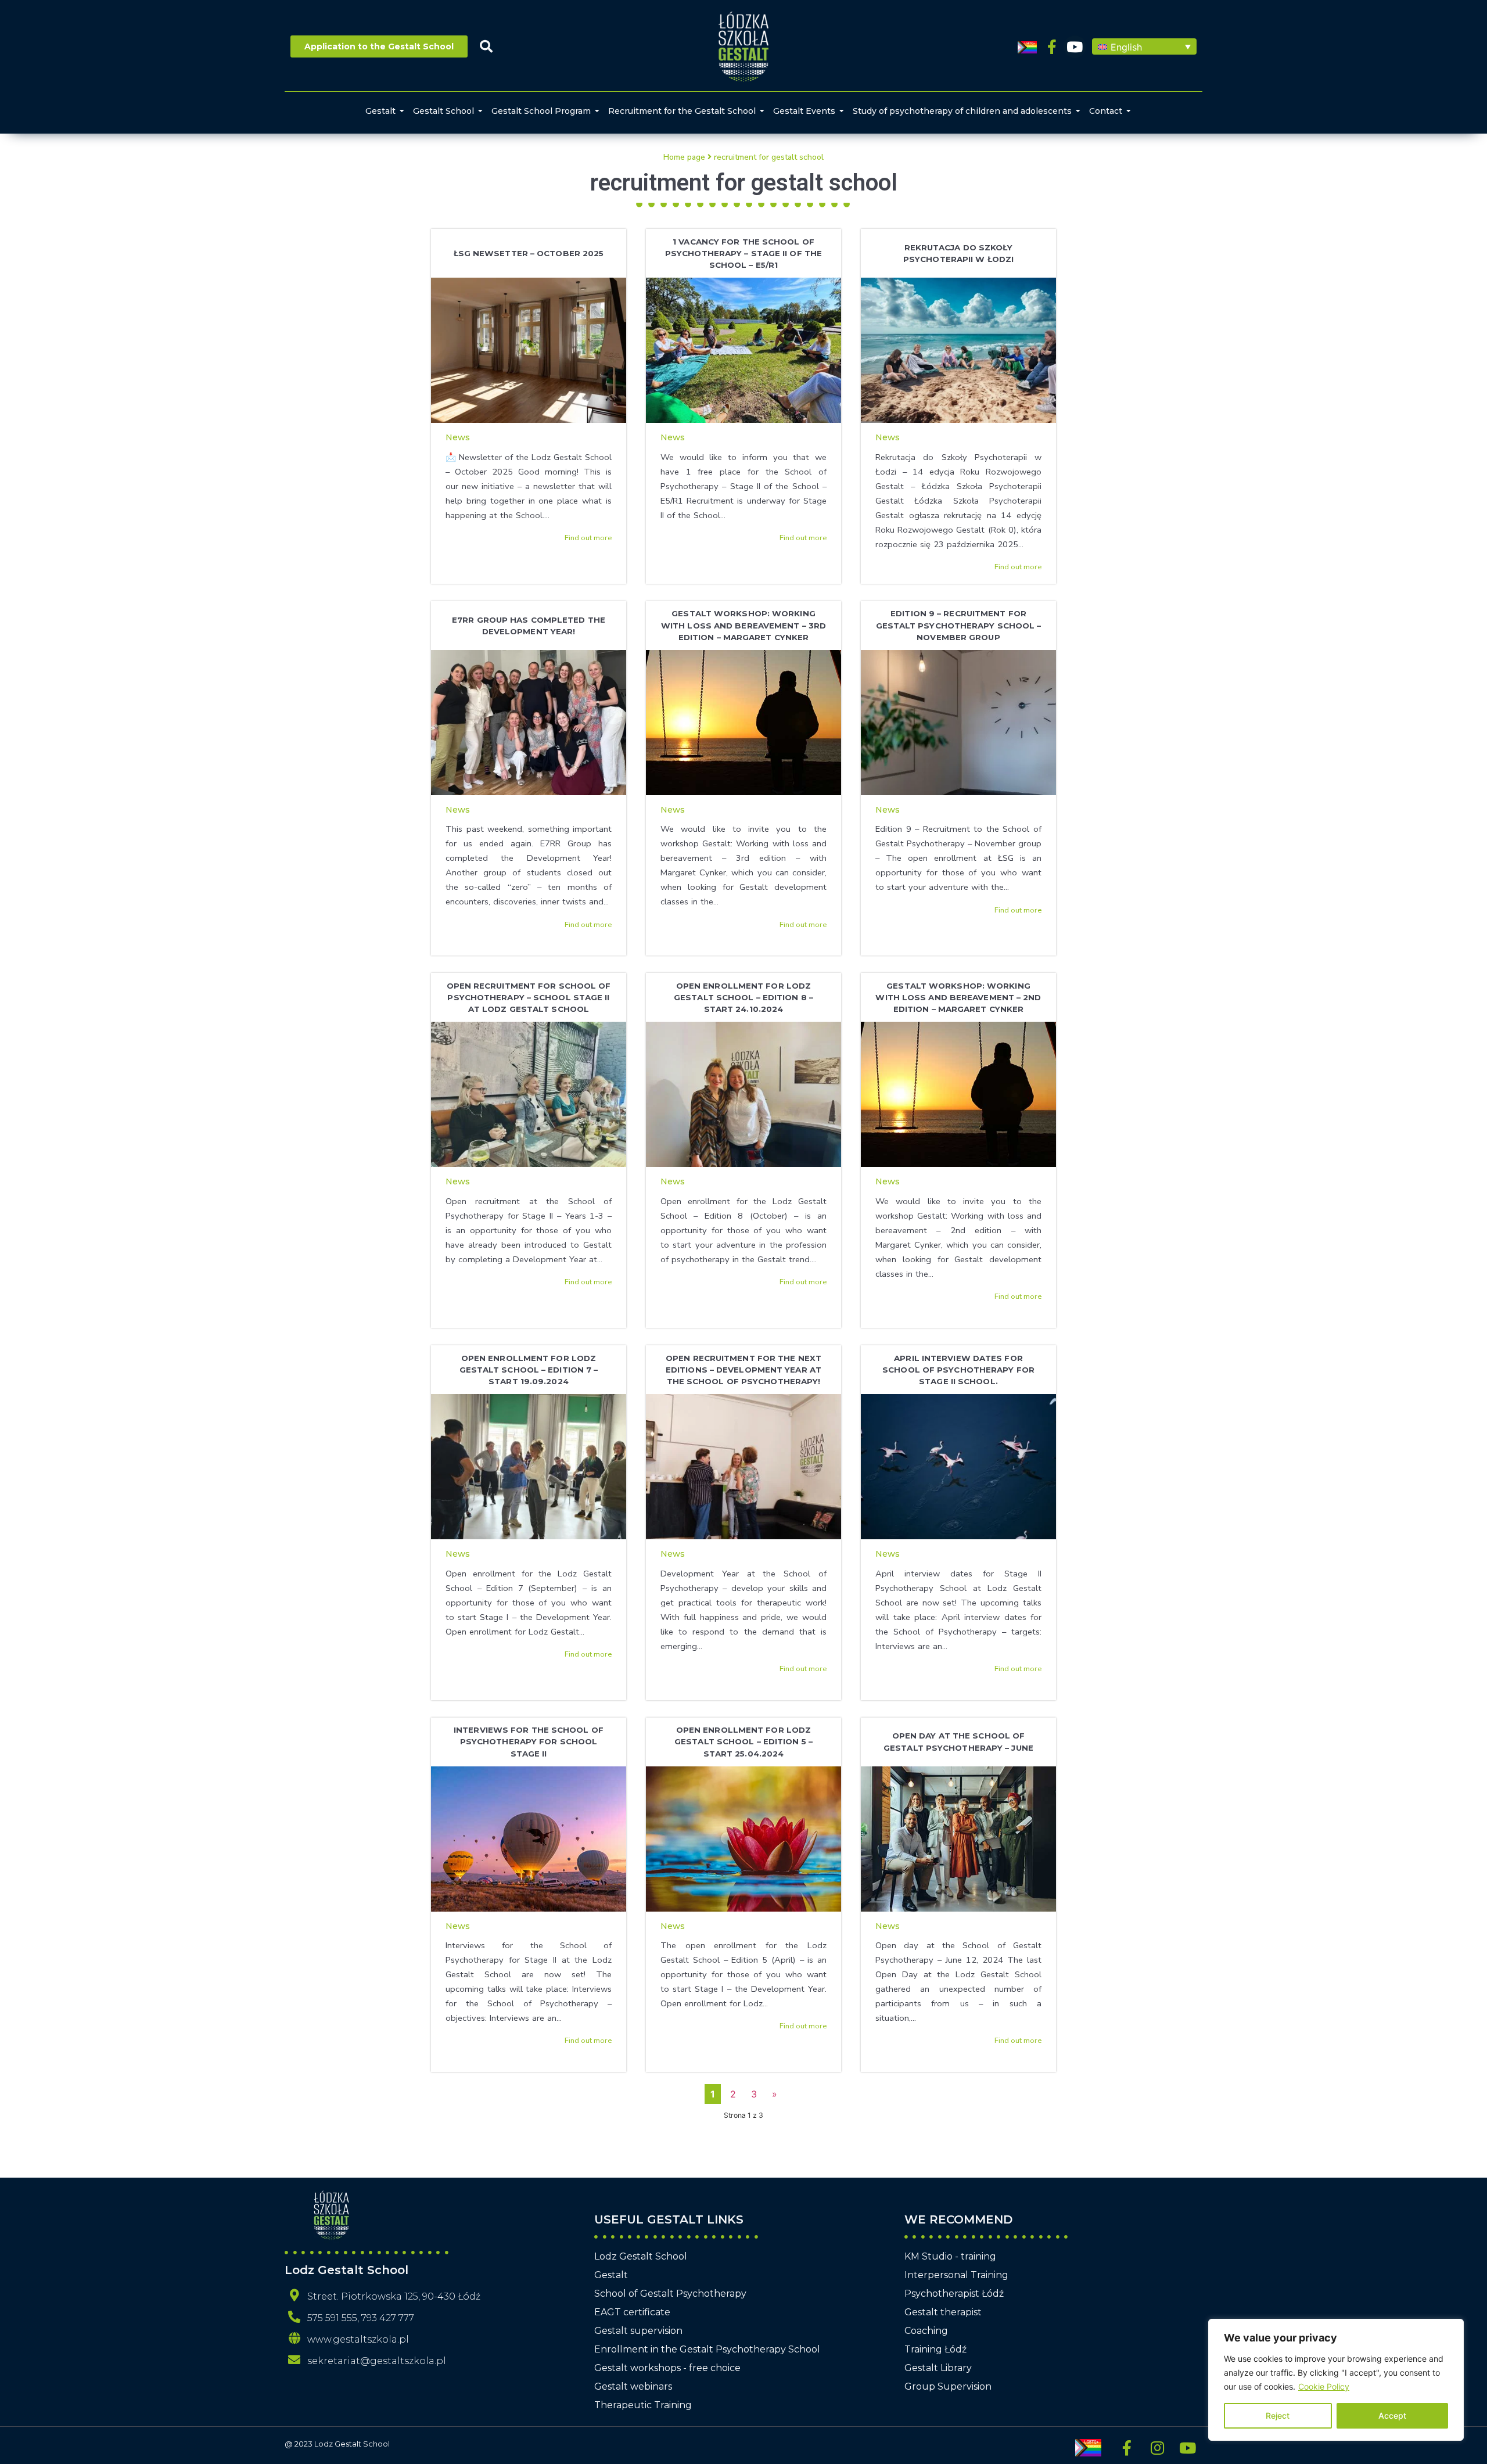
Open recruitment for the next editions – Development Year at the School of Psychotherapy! (743, 1370)
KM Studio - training (950, 2256)
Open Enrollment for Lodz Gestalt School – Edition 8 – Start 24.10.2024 (743, 997)
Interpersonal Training (956, 2275)
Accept (1392, 2415)
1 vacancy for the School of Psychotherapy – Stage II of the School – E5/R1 (743, 253)
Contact (1106, 111)
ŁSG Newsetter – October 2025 (529, 253)
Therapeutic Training (643, 2405)
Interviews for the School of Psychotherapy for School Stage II (529, 1741)
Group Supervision (948, 2386)
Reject (1278, 2415)
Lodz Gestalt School (641, 2256)
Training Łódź (935, 2349)
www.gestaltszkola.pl (358, 2339)
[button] (1144, 46)
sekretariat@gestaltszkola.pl (377, 2361)
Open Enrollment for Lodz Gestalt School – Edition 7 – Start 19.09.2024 (529, 1370)
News (458, 437)
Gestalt (380, 111)
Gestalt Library (938, 2368)
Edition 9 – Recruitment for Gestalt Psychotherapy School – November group (959, 625)
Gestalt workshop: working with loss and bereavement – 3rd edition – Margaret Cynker (743, 625)
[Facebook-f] (1052, 47)
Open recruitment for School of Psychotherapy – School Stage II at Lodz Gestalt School (529, 997)
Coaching (926, 2331)
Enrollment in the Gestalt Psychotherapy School (707, 2349)
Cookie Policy (1324, 2386)
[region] (1336, 2380)
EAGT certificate (632, 2312)
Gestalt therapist (943, 2312)
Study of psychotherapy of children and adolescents (962, 111)
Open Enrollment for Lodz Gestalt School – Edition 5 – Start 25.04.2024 (743, 1741)
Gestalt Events (804, 111)
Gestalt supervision (638, 2331)
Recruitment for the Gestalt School (682, 111)
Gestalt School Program (541, 111)
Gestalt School (443, 111)
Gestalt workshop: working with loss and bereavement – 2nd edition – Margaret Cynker (958, 997)
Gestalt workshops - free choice (667, 2368)
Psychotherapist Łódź (954, 2294)
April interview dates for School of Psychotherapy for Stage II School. (958, 1370)
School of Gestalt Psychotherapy (670, 2294)
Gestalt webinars (633, 2386)
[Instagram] (1157, 2448)
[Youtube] (1075, 47)
